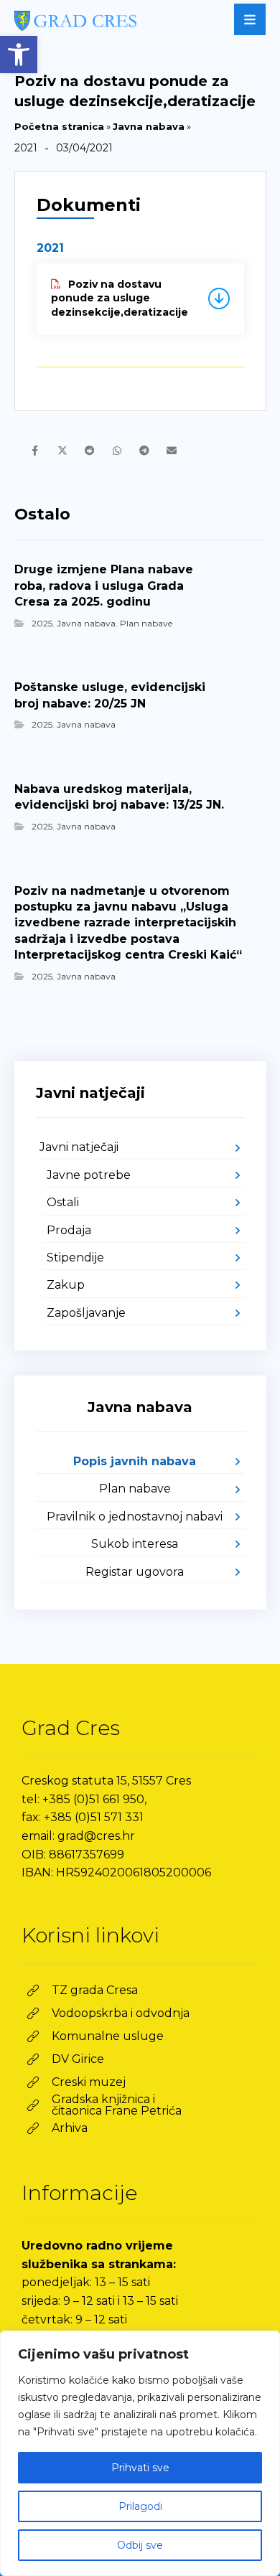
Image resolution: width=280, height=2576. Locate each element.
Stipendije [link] (75, 1258)
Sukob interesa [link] (135, 1544)
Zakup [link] (66, 1285)
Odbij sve (140, 2545)
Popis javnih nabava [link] (135, 1461)
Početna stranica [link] (59, 126)
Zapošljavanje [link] (86, 1313)
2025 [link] (42, 623)
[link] (19, 55)
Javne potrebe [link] (89, 1175)
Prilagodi (140, 2506)
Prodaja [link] (69, 1230)
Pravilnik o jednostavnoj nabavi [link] (135, 1517)
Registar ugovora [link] (135, 1572)
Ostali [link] (63, 1202)
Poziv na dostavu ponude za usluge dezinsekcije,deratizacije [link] (120, 298)
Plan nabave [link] (146, 623)
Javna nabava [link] (149, 126)
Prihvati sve (140, 2468)
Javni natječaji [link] (79, 1147)
